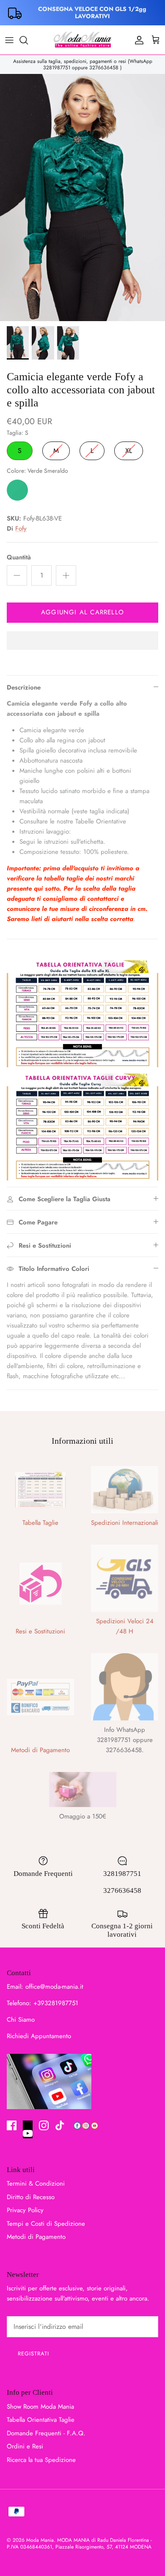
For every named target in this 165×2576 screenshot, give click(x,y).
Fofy (21, 529)
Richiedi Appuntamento (39, 2036)
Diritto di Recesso (31, 2197)
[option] (82, 198)
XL (129, 448)
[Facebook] (12, 2125)
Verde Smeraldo (17, 490)
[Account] (137, 40)
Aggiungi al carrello (82, 612)
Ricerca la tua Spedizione (41, 2460)
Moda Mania (40, 2540)
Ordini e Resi (25, 2446)
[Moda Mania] (82, 40)
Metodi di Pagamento (36, 2237)
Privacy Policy (25, 2210)
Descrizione (24, 687)
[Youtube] (28, 2129)
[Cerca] (28, 40)
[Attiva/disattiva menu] (9, 40)
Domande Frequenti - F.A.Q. (46, 2433)
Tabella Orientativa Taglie (41, 2420)
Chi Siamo (21, 2020)
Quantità (19, 557)
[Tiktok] (60, 2125)
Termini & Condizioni (36, 2183)
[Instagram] (44, 2125)
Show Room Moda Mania (40, 2407)
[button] (82, 641)
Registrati (33, 2354)
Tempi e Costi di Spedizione (46, 2224)
